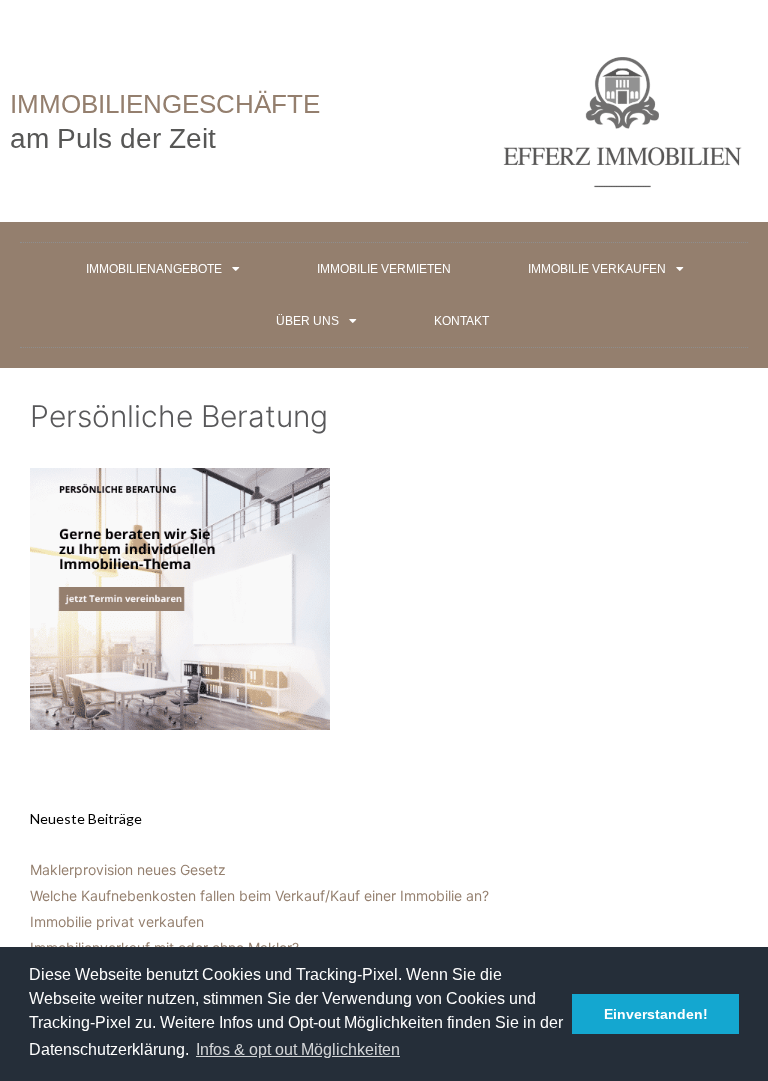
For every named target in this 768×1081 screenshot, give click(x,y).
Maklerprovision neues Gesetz (128, 869)
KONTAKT (461, 321)
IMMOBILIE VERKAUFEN (597, 269)
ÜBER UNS (307, 321)
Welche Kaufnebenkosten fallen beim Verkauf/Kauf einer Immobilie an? (259, 895)
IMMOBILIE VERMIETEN (384, 269)
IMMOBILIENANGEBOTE (154, 269)
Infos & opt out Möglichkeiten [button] (298, 1049)
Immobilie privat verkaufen (117, 921)
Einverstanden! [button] (656, 1014)
